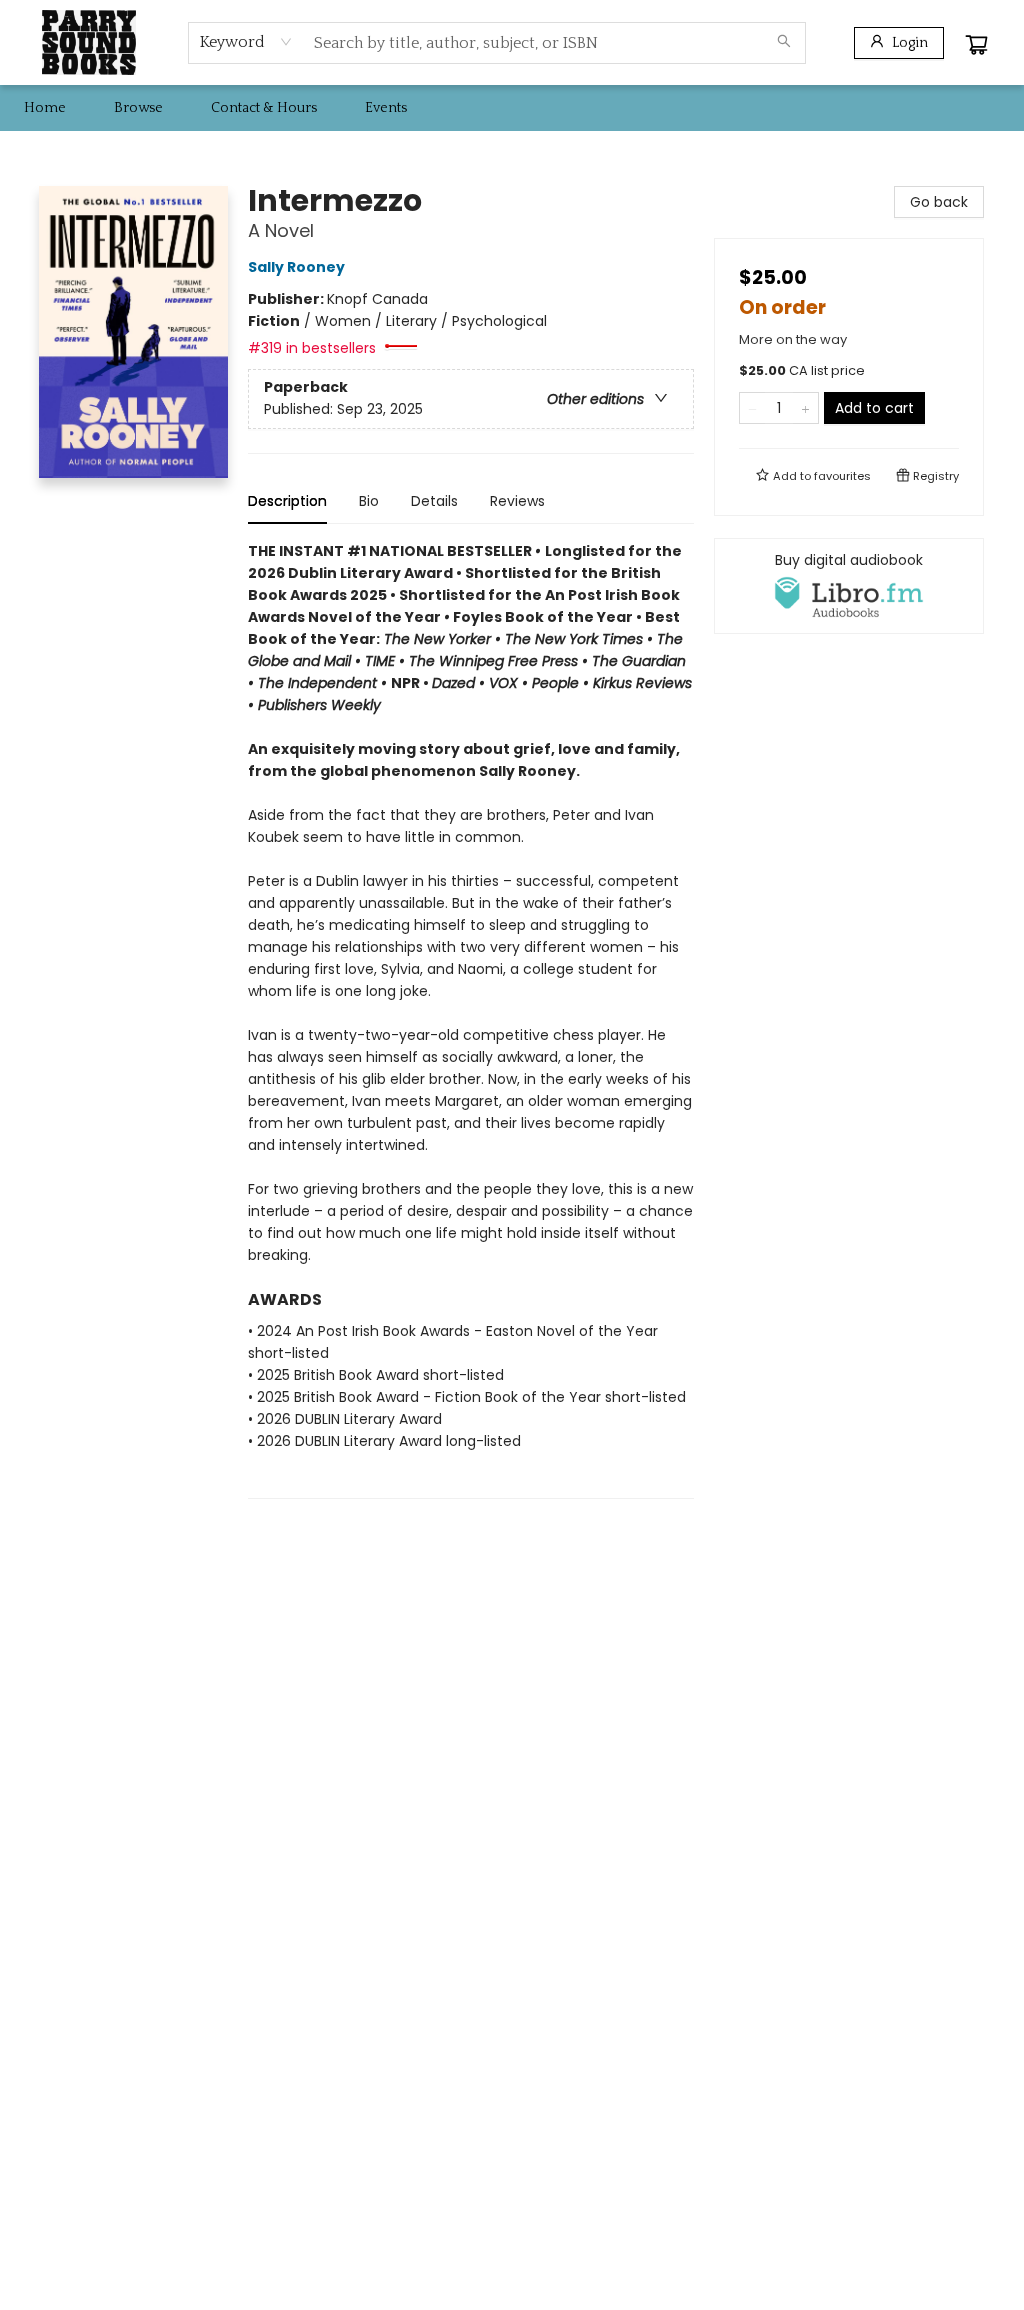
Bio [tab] (369, 501)
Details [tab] (434, 501)
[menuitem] (45, 108)
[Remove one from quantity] (752, 408)
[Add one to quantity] (805, 408)
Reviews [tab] (517, 501)
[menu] (512, 108)
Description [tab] (287, 501)
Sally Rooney (296, 267)
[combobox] (246, 42)
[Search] (784, 43)
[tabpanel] (471, 1019)
